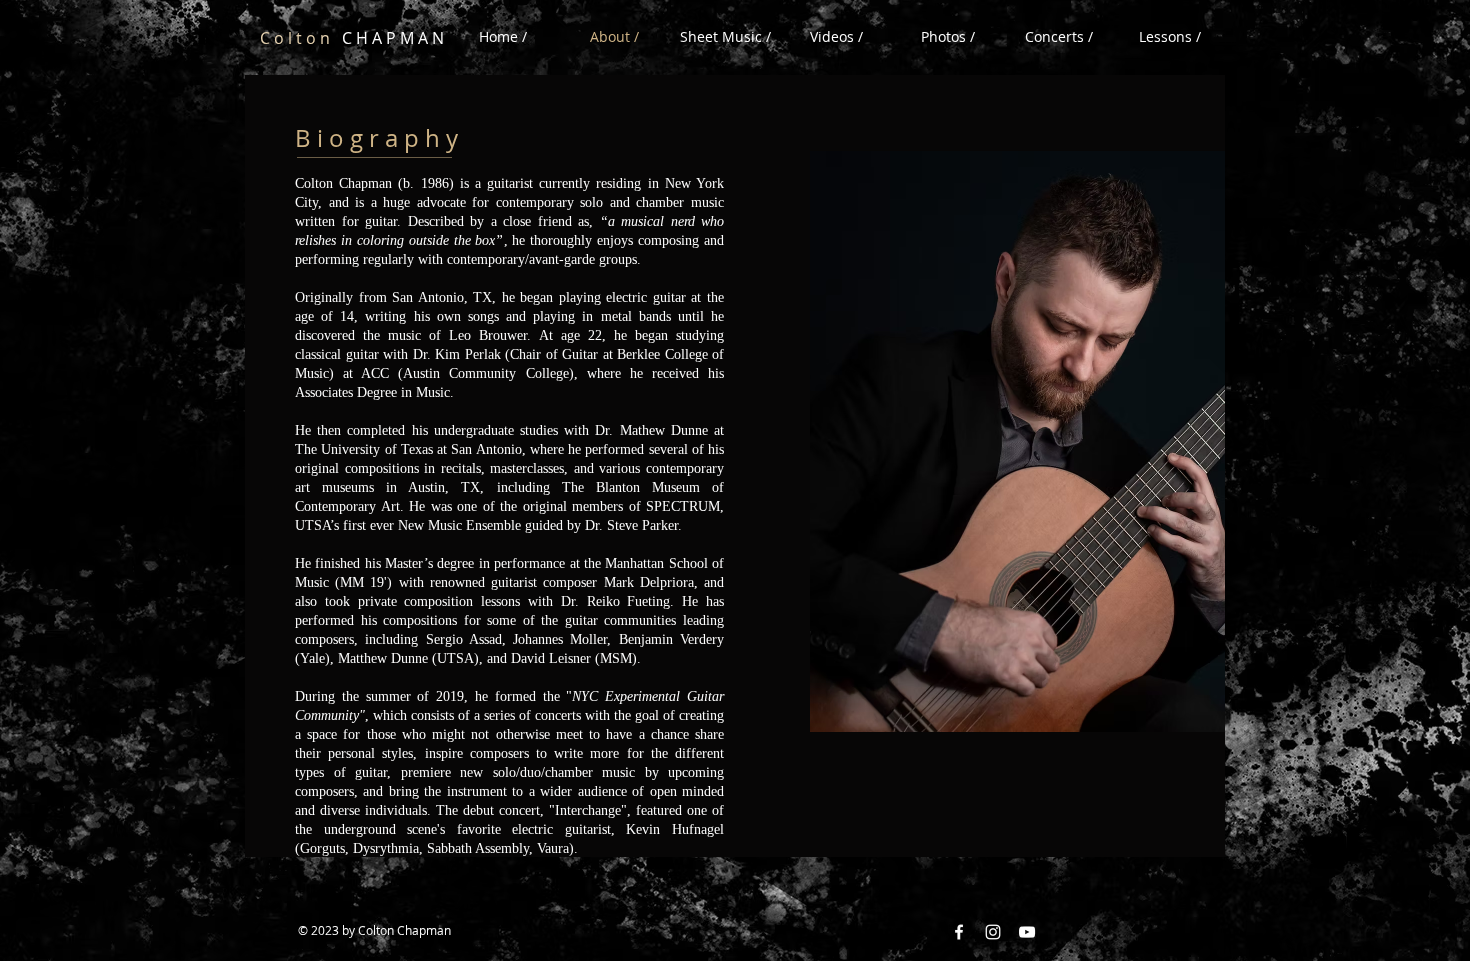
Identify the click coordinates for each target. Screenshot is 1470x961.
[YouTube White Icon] (1027, 932)
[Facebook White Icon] (959, 932)
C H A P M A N (352, 38)
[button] (836, 37)
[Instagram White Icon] (993, 932)
